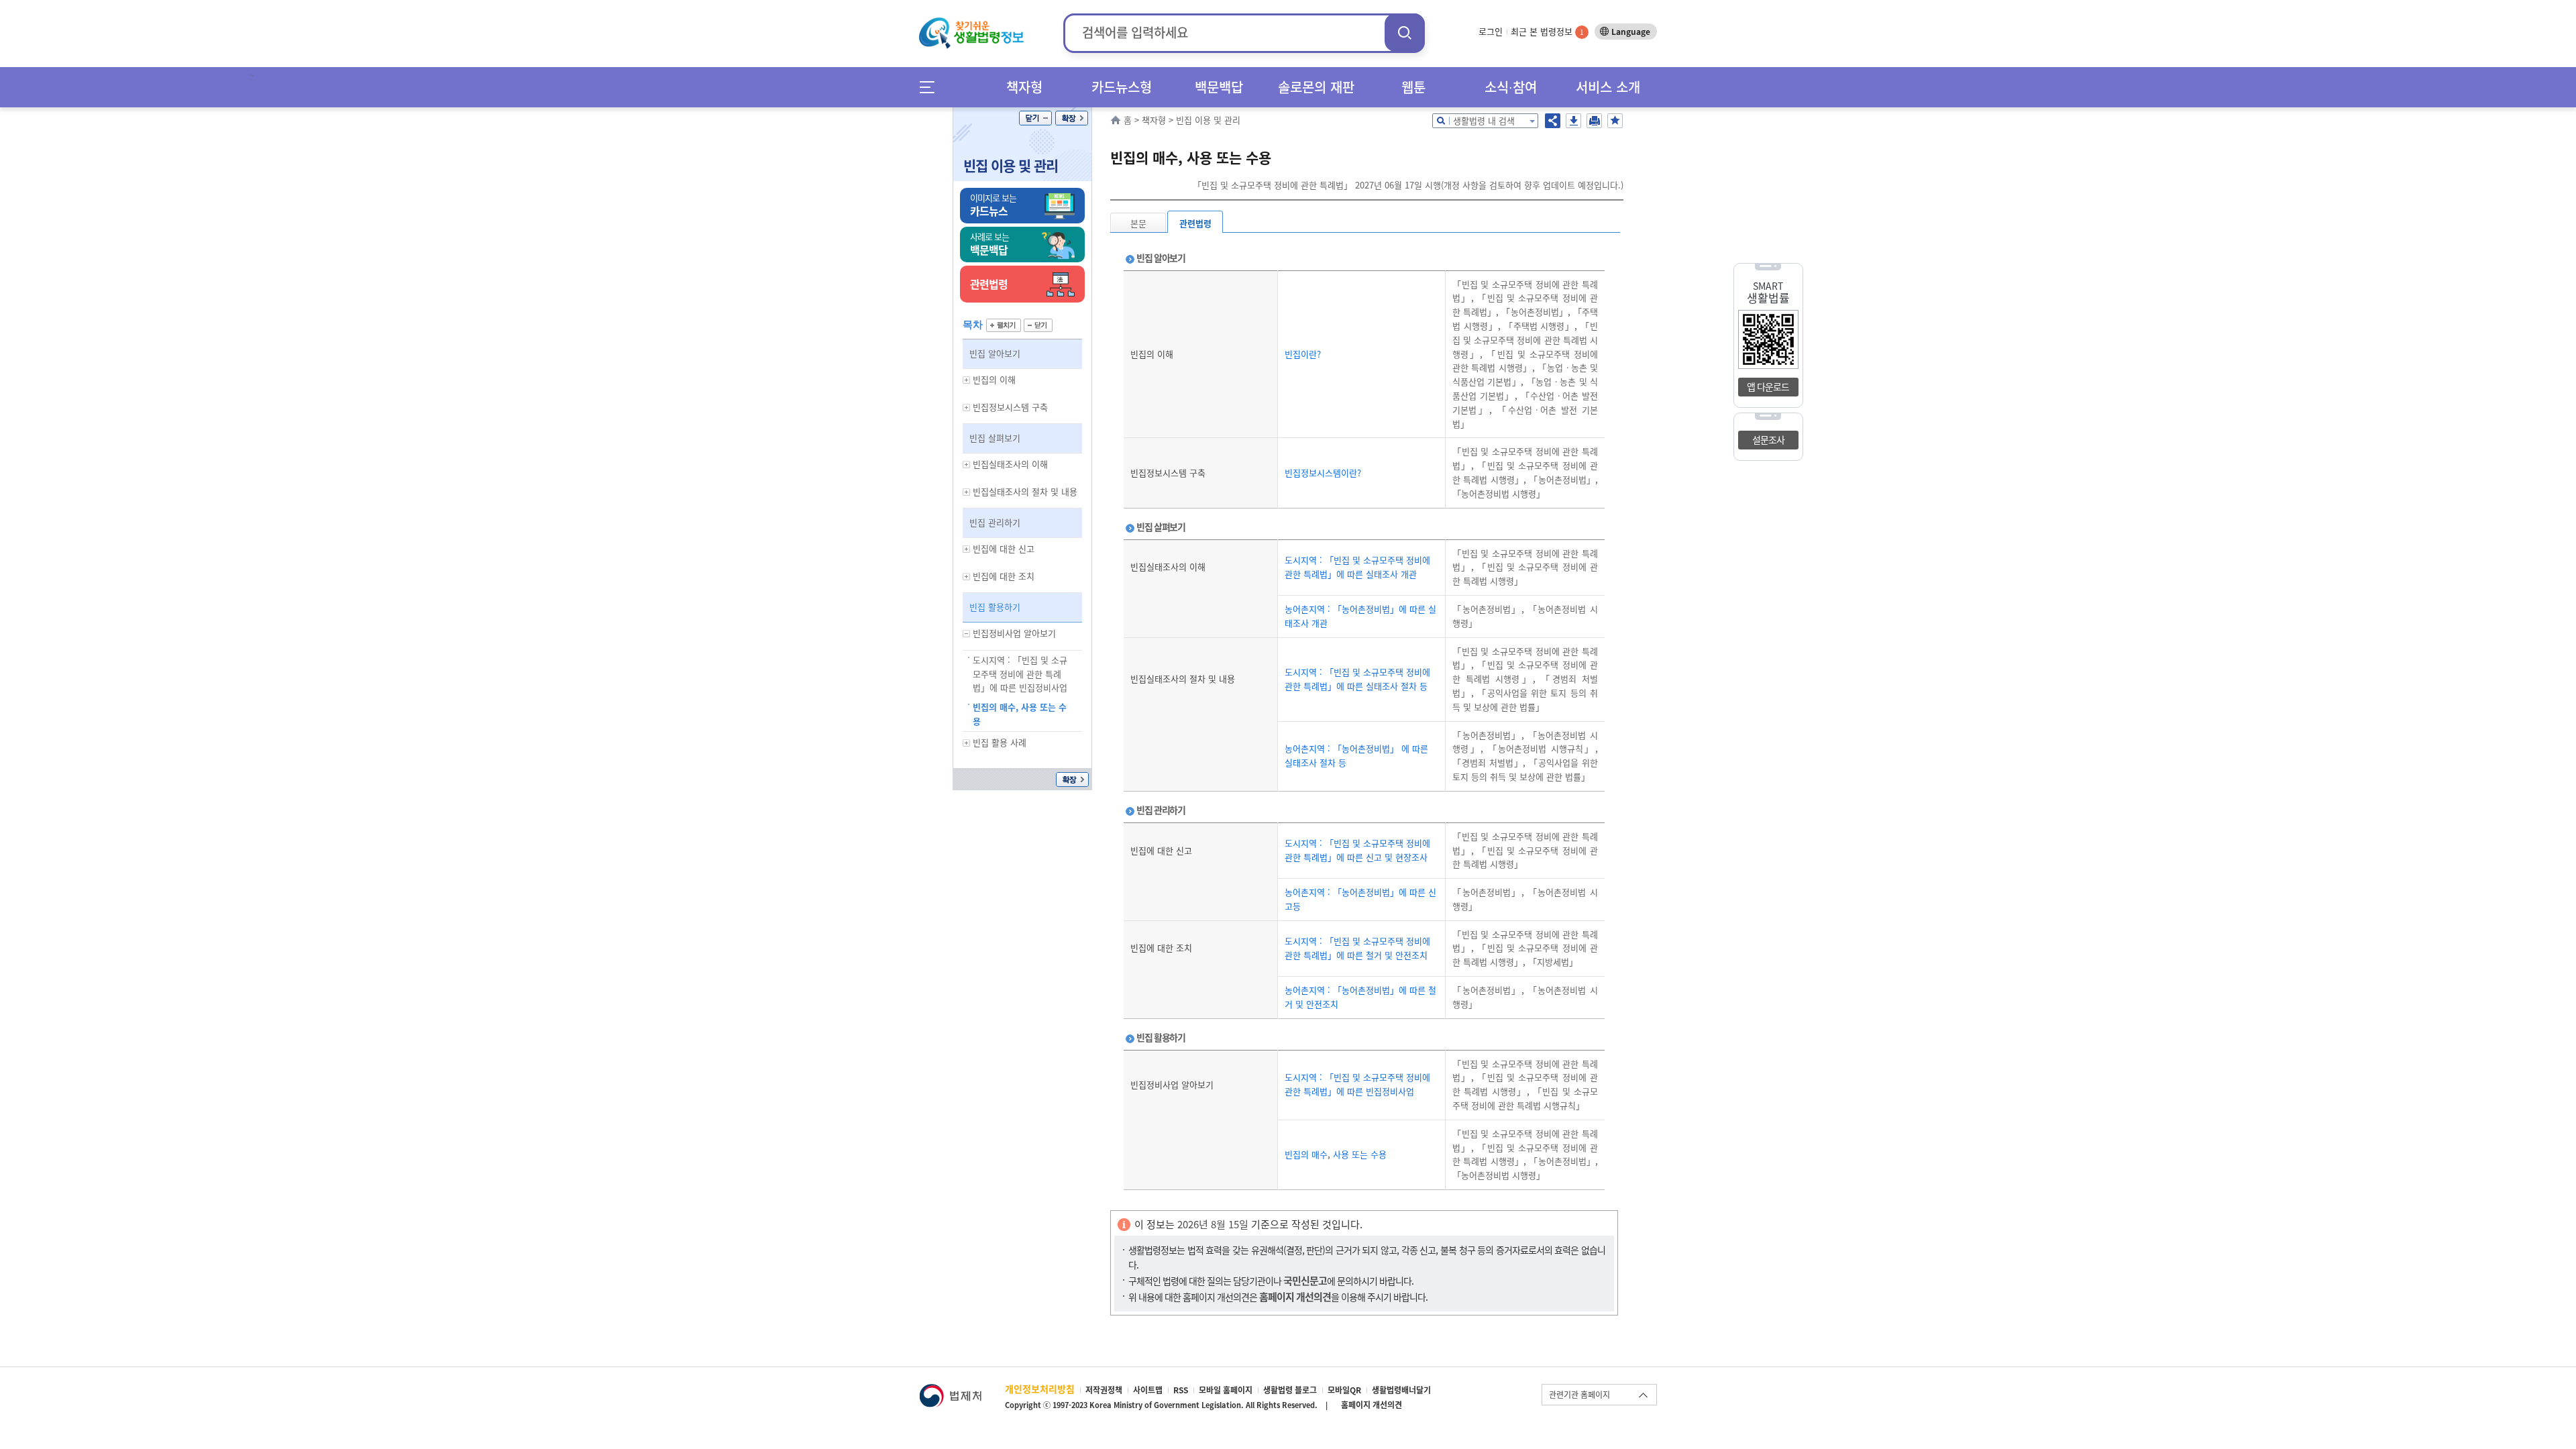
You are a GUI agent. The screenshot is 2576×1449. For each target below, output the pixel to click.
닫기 (1035, 118)
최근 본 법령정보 (1547, 31)
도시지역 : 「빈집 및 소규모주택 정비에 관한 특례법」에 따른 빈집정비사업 (1020, 674)
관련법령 (1195, 223)
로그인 (1491, 31)
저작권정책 (1104, 1390)
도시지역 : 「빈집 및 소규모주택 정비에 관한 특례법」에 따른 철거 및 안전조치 (1357, 948)
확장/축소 (1072, 118)
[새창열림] (950, 1390)
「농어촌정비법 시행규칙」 (1539, 748)
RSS (1181, 1390)
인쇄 (1594, 121)
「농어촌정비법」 (1533, 312)
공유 (1553, 121)
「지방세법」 (1552, 962)
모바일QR (1344, 1390)
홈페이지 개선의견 (1372, 1405)
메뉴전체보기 (931, 87)
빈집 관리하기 (995, 522)
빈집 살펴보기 (995, 438)
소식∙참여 (1511, 87)
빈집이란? (1303, 354)
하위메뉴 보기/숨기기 (967, 380)
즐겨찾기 (1615, 121)
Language (1631, 32)
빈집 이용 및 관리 (1011, 165)
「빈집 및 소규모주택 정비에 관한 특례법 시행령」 (1525, 340)
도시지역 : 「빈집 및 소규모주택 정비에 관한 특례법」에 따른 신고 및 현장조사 (1357, 850)
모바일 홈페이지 (1226, 1390)
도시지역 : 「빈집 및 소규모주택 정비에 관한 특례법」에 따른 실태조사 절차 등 (1357, 679)
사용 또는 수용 (1358, 1154)
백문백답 (1219, 87)
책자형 (1024, 87)
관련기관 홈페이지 (1579, 1395)
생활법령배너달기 (1401, 1390)
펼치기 (1004, 325)
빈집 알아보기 (995, 353)
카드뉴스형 (1122, 87)
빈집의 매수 (1306, 1154)
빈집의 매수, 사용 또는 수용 (1020, 714)
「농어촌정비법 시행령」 (1499, 493)
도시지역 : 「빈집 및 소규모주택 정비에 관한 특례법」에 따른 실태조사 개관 (1357, 567)
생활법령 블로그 (1290, 1390)
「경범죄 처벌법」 (1488, 762)
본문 (1138, 223)
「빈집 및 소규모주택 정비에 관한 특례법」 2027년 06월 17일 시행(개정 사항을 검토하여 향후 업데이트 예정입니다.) (1408, 185)
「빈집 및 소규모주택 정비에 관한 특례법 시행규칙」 (1525, 1098)
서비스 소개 (1608, 87)
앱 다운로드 (1768, 386)
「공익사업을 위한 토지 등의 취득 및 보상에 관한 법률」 (1525, 700)
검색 (1405, 33)
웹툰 (1413, 87)
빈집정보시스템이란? (1323, 473)
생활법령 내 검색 (1484, 120)
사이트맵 (1148, 1390)
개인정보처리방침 (1040, 1389)
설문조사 (1768, 439)
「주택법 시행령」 (1538, 326)
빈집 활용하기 (995, 607)
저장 (1573, 121)
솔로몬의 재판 (1316, 87)
